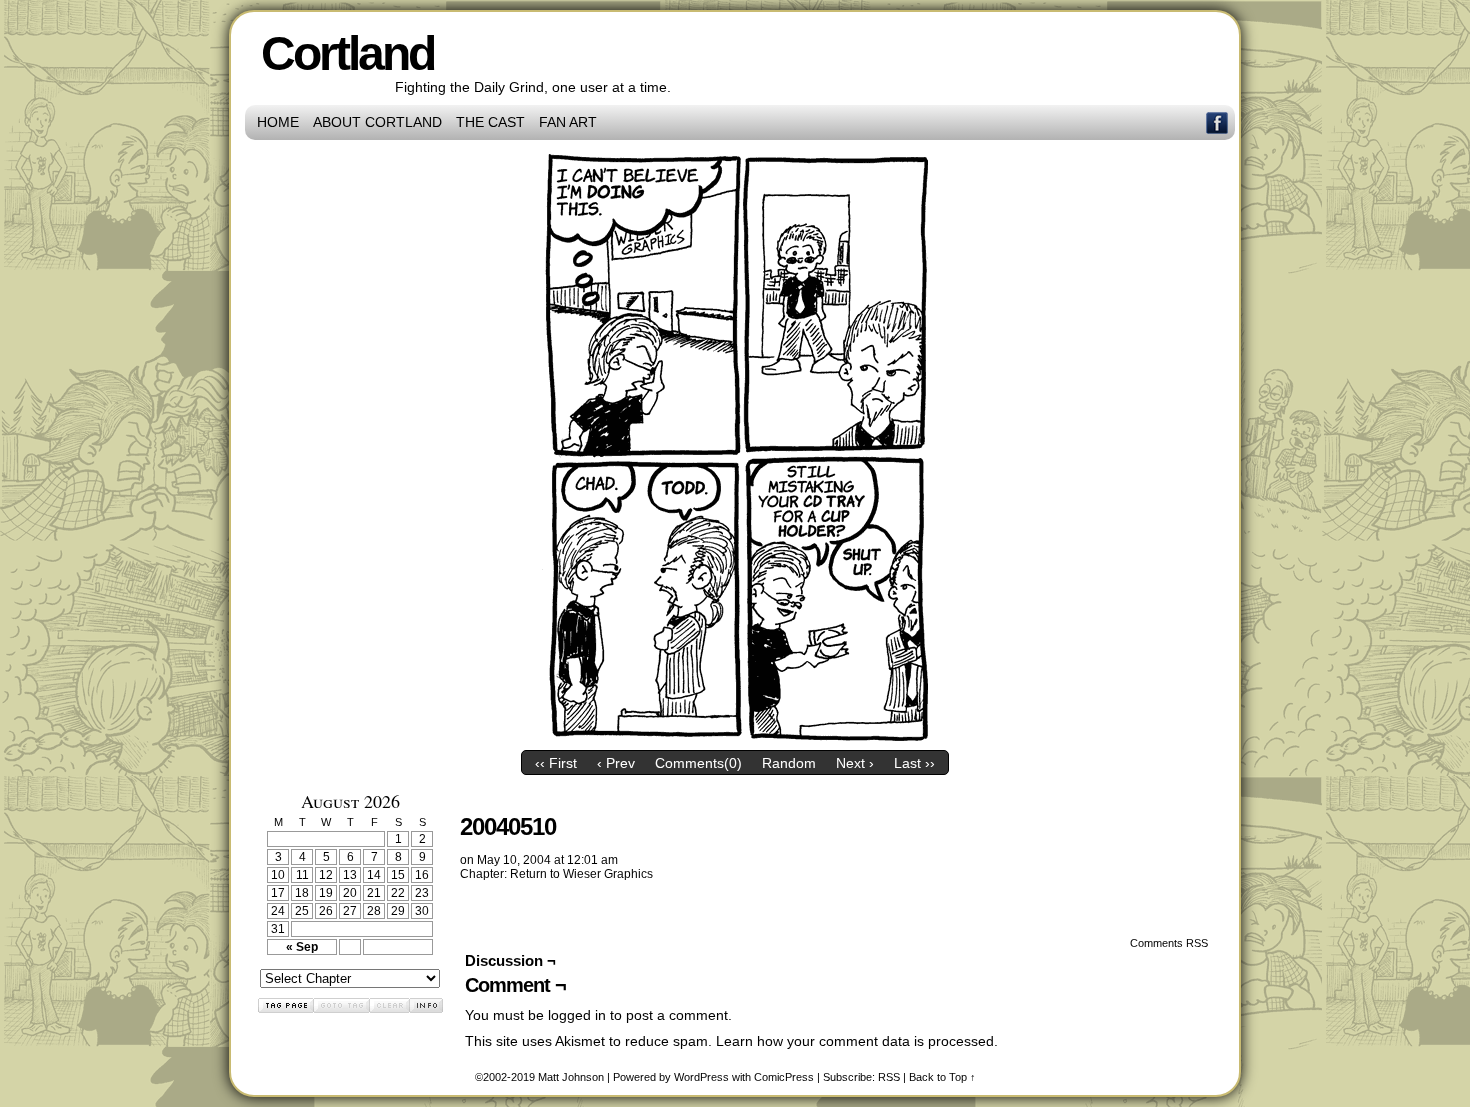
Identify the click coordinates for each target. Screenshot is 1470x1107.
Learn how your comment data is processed (855, 1041)
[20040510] (735, 736)
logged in (577, 1015)
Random (789, 763)
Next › (855, 763)
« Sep (302, 947)
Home (278, 122)
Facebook (1217, 122)
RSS (889, 1077)
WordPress (701, 1077)
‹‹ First (556, 763)
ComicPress (784, 1077)
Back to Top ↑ (942, 1077)
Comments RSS (1169, 943)
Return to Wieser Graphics (581, 874)
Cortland (347, 53)
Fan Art (568, 122)
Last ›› (914, 763)
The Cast (490, 122)
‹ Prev (616, 763)
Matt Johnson (571, 1077)
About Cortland (377, 122)
